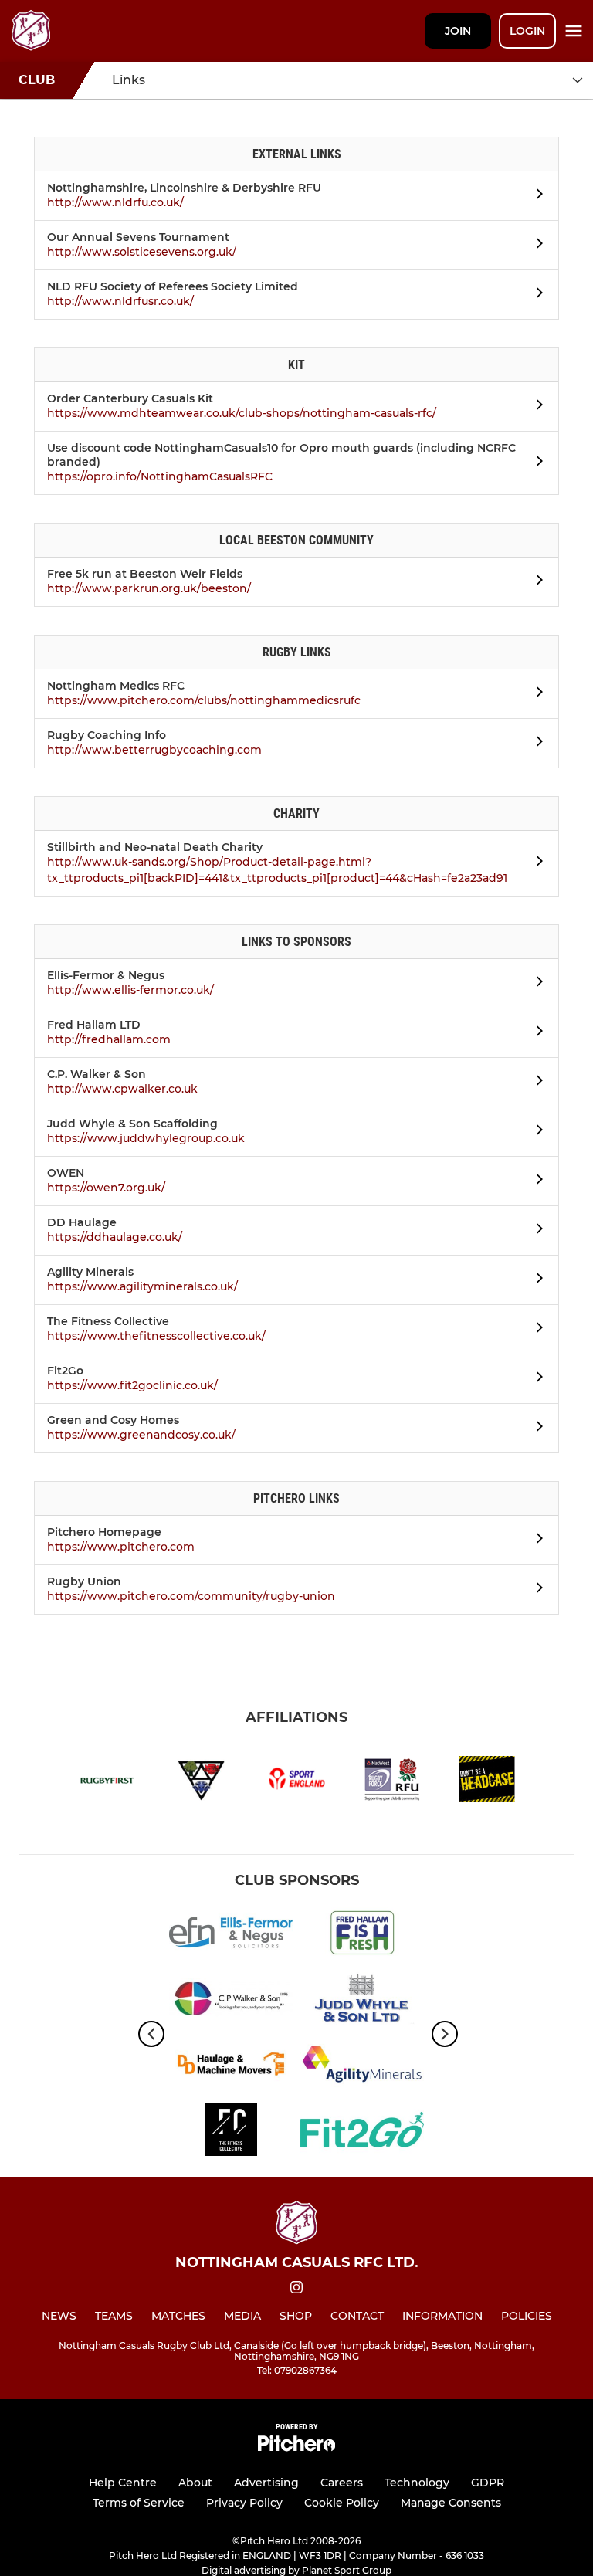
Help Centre (123, 2483)
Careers (342, 2483)
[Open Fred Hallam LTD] (535, 1033)
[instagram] (296, 2290)
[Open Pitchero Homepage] (535, 1541)
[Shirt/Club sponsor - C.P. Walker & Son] (231, 2001)
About (195, 2483)
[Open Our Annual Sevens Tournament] (535, 246)
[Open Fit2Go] (535, 1379)
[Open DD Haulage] (535, 1231)
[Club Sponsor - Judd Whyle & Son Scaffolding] (362, 2001)
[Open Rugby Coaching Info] (535, 744)
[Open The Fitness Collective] (535, 1330)
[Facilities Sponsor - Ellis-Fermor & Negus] (231, 1935)
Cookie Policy (342, 2503)
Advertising (266, 2483)
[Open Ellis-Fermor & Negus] (535, 984)
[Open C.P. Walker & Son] (535, 1083)
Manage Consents (451, 2503)
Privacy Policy (244, 2503)
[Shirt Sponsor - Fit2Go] (362, 2132)
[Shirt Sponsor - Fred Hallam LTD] (362, 1935)
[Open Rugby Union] (535, 1590)
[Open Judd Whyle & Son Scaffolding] (535, 1132)
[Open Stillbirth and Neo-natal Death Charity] (535, 863)
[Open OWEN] (535, 1181)
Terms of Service (139, 2503)
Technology (417, 2483)
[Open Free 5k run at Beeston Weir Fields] (535, 582)
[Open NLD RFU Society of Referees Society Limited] (535, 295)
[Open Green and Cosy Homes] (535, 1429)
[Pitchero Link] (296, 2447)
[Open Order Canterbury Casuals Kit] (535, 407)
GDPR (488, 2483)
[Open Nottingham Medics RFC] (535, 694)
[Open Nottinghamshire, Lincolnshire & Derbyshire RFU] (535, 196)
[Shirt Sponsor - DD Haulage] (231, 2067)
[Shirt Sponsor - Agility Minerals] (362, 2067)
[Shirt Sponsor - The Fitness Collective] (231, 2132)
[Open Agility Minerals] (535, 1280)
